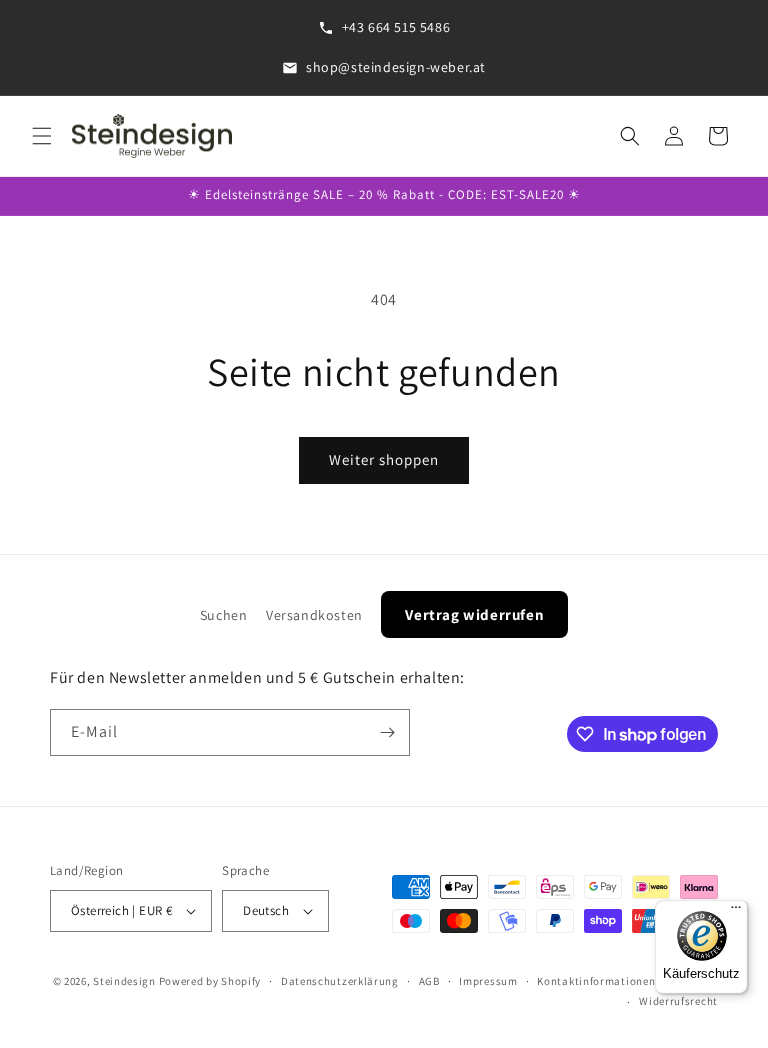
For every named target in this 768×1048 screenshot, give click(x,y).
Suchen (224, 615)
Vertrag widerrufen (474, 614)
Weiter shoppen (384, 459)
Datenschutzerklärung (340, 981)
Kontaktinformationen (596, 981)
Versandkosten (314, 615)
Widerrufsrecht (678, 1001)
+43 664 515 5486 (396, 27)
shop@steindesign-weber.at (396, 67)
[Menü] (736, 912)
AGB (429, 981)
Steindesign (124, 981)
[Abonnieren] (387, 732)
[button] (42, 136)
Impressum (488, 981)
